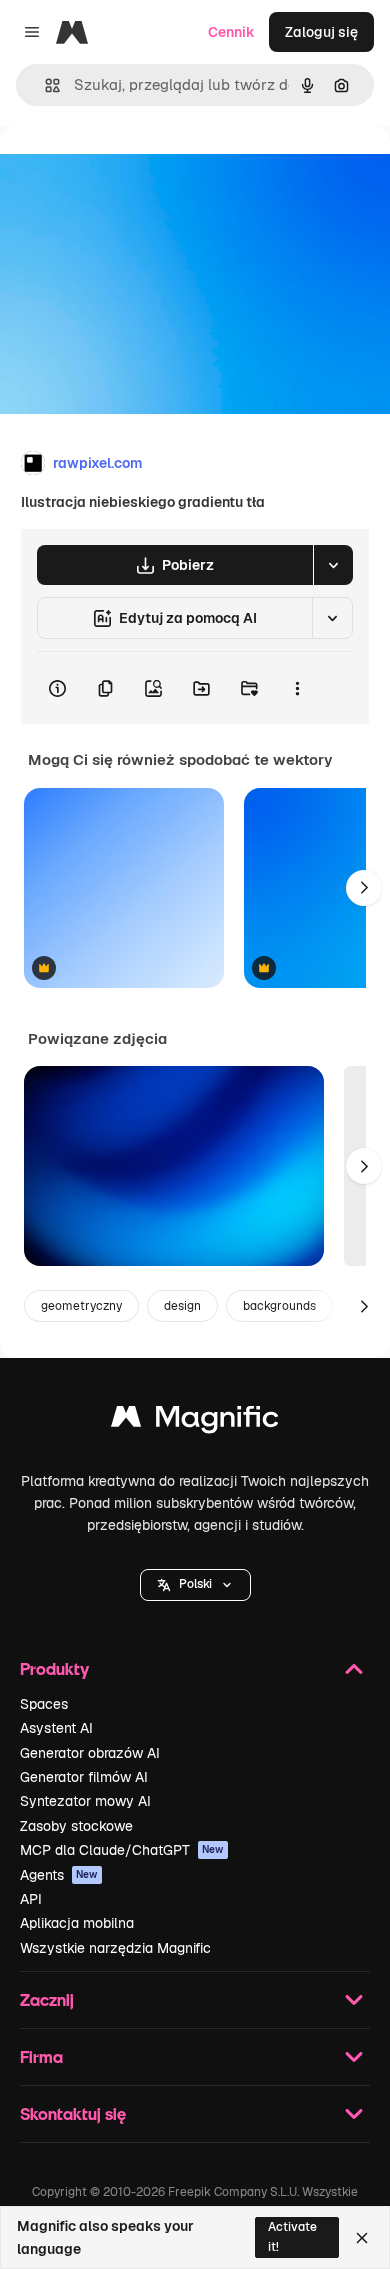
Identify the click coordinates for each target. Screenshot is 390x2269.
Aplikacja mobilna (77, 1923)
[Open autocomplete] (44, 85)
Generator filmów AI (84, 1777)
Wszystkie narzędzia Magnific (115, 1948)
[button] (195, 1585)
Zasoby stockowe (76, 1826)
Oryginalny (138, 171)
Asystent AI (56, 1728)
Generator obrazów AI (90, 1753)
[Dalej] (364, 888)
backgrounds (279, 1306)
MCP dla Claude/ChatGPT (122, 1850)
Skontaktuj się (73, 2113)
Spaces (44, 1704)
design (182, 1306)
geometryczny (81, 1306)
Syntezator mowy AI (85, 1801)
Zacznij (47, 1999)
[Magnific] (195, 1421)
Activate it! (292, 2236)
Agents (59, 1875)
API (31, 1899)
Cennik (231, 32)
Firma (41, 2056)
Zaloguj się (321, 32)
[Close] (362, 2238)
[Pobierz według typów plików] (333, 565)
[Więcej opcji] (297, 688)
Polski (195, 1584)
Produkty (54, 1668)
